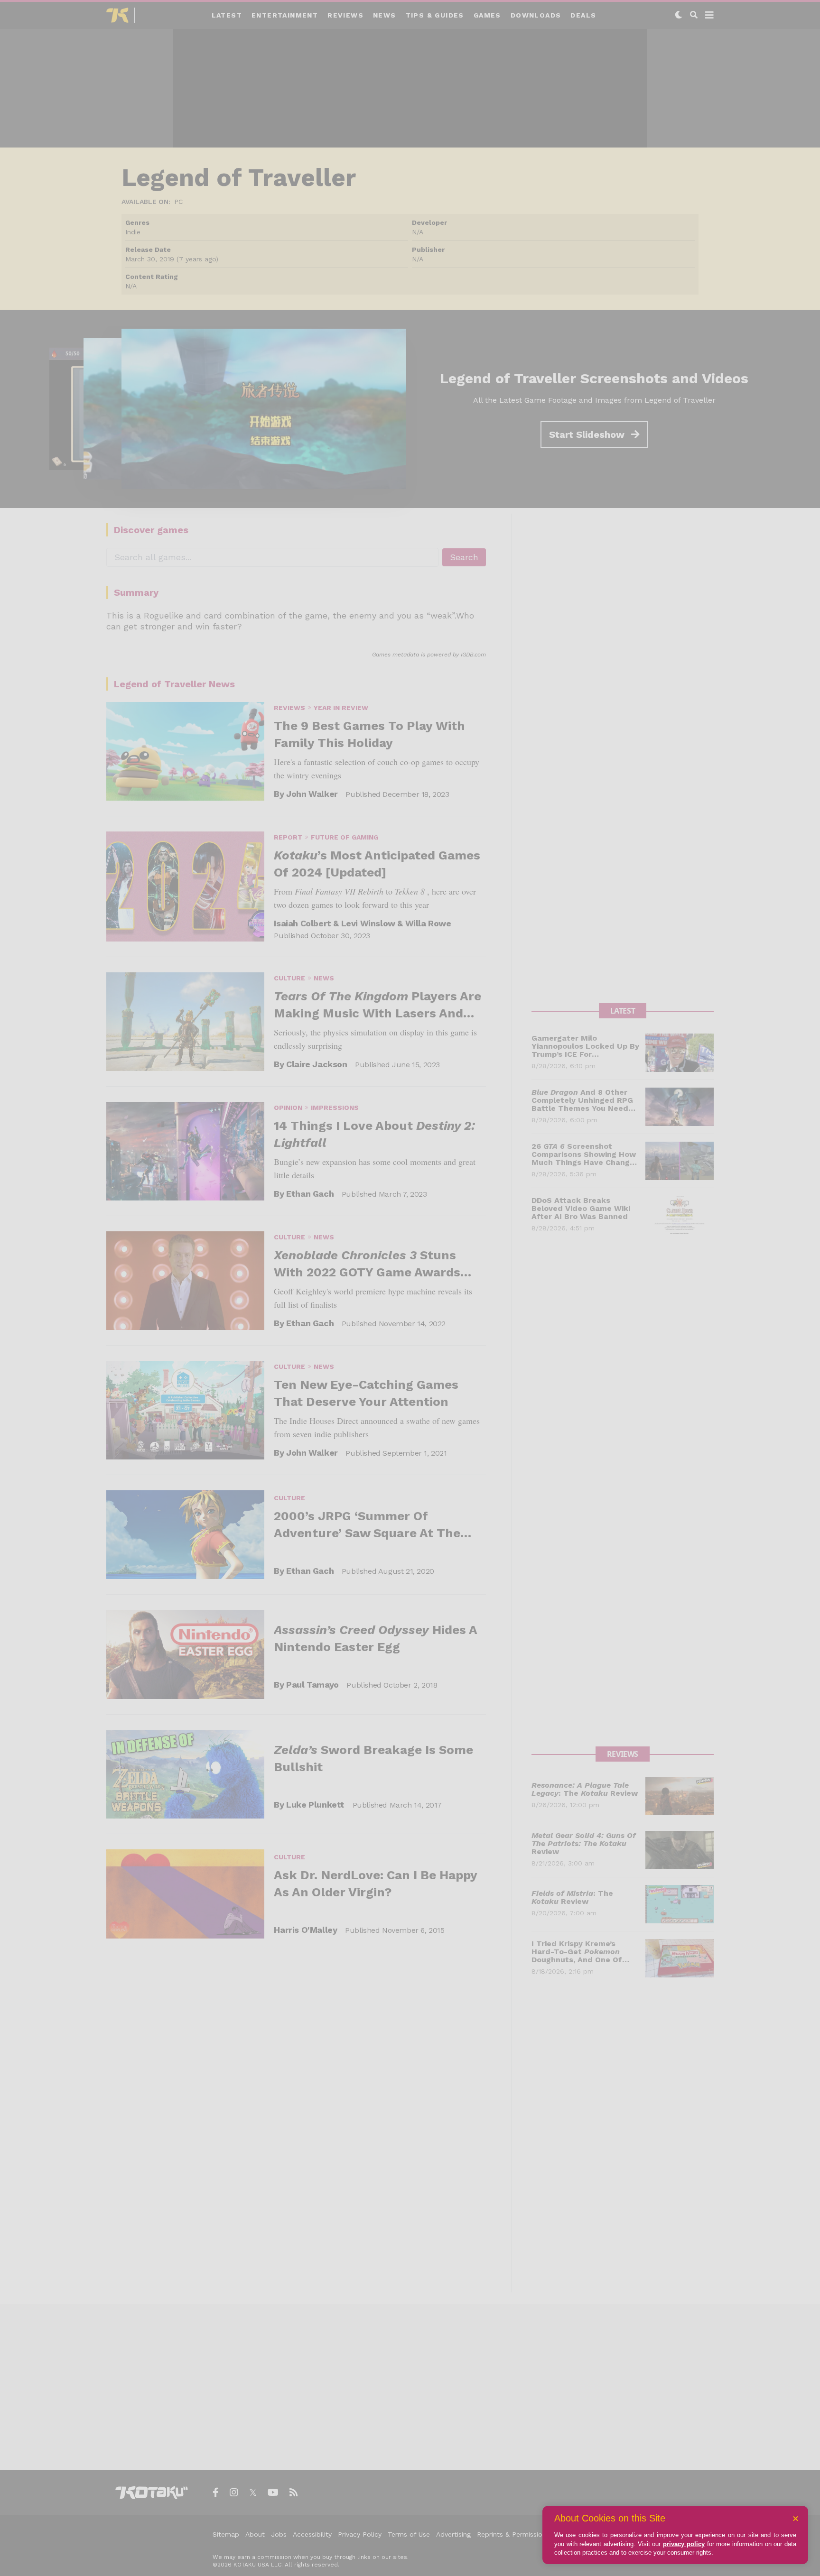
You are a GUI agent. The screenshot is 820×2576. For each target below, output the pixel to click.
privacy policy (684, 2544)
